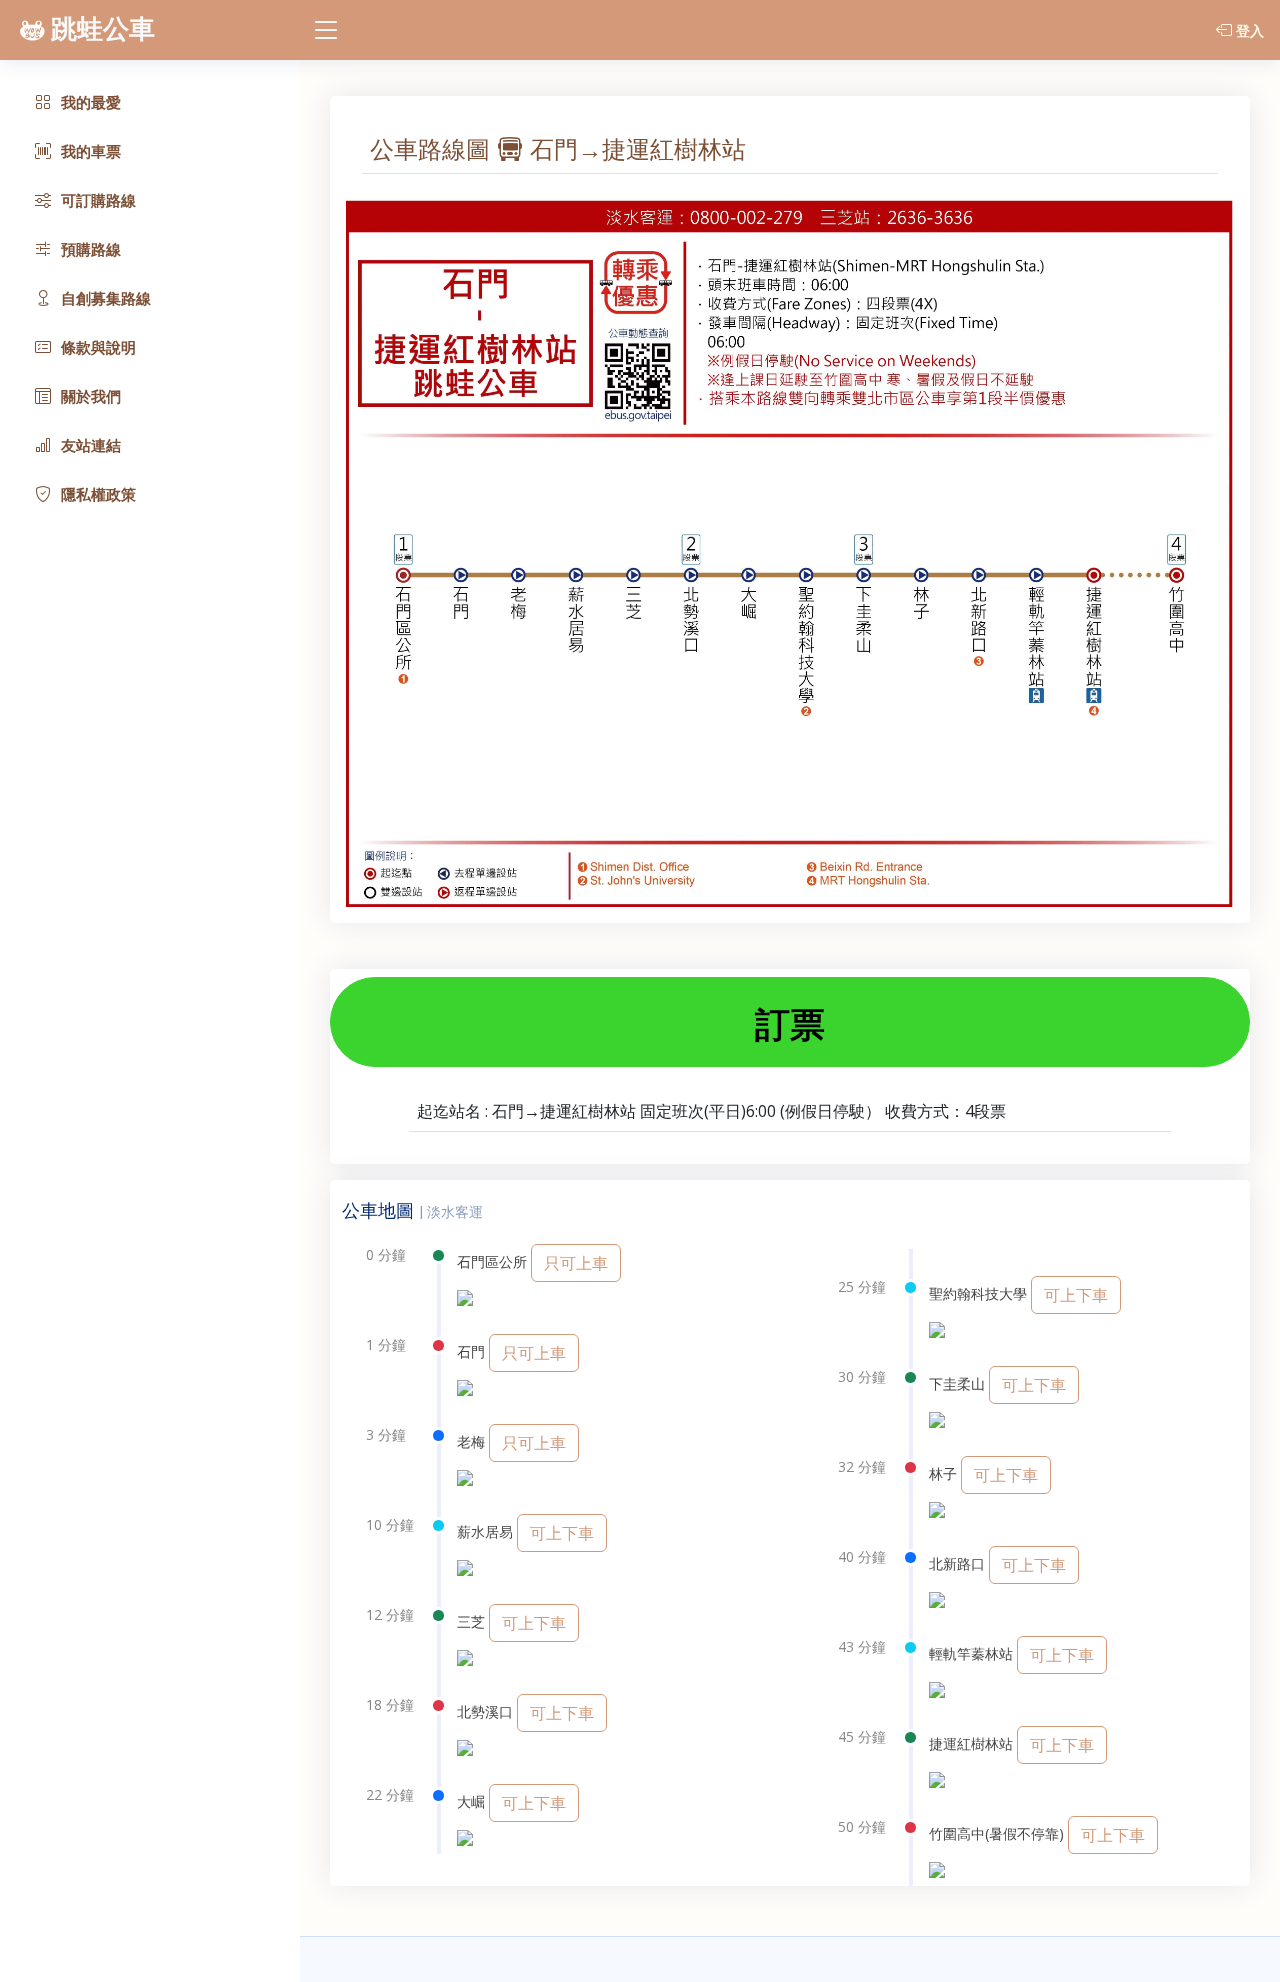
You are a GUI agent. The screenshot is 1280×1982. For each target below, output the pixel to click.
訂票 (790, 1023)
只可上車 (576, 1263)
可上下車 (562, 1533)
